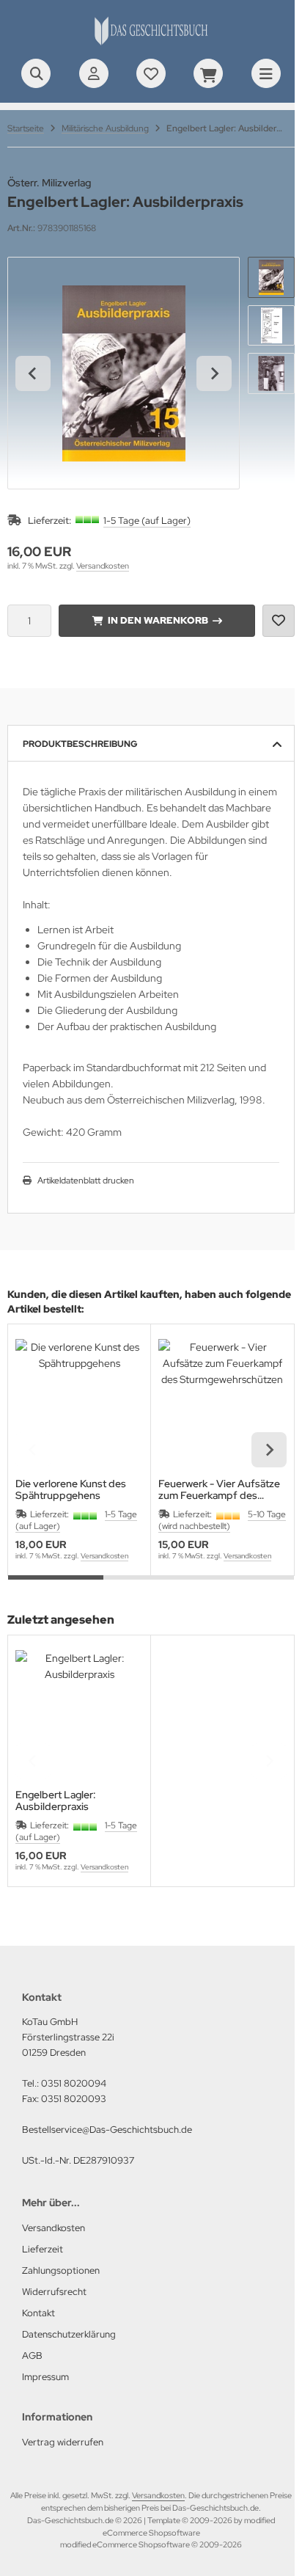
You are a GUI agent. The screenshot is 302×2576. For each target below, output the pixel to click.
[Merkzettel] (151, 73)
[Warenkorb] (208, 73)
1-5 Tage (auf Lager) (147, 521)
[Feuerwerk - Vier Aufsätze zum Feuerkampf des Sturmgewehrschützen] (222, 1403)
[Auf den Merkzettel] (279, 621)
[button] (271, 277)
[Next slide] (214, 373)
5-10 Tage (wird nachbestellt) (222, 1520)
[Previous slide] (33, 1450)
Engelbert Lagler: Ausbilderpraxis (56, 1800)
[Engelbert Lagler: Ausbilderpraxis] (79, 1714)
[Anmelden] (94, 73)
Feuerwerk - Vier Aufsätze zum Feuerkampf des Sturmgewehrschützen (219, 1489)
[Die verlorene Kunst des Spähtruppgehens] (79, 1403)
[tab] (56, 1586)
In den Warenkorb (157, 620)
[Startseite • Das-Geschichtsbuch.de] (151, 44)
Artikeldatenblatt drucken (86, 1181)
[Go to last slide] (33, 373)
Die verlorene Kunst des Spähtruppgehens (71, 1489)
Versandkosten (103, 566)
